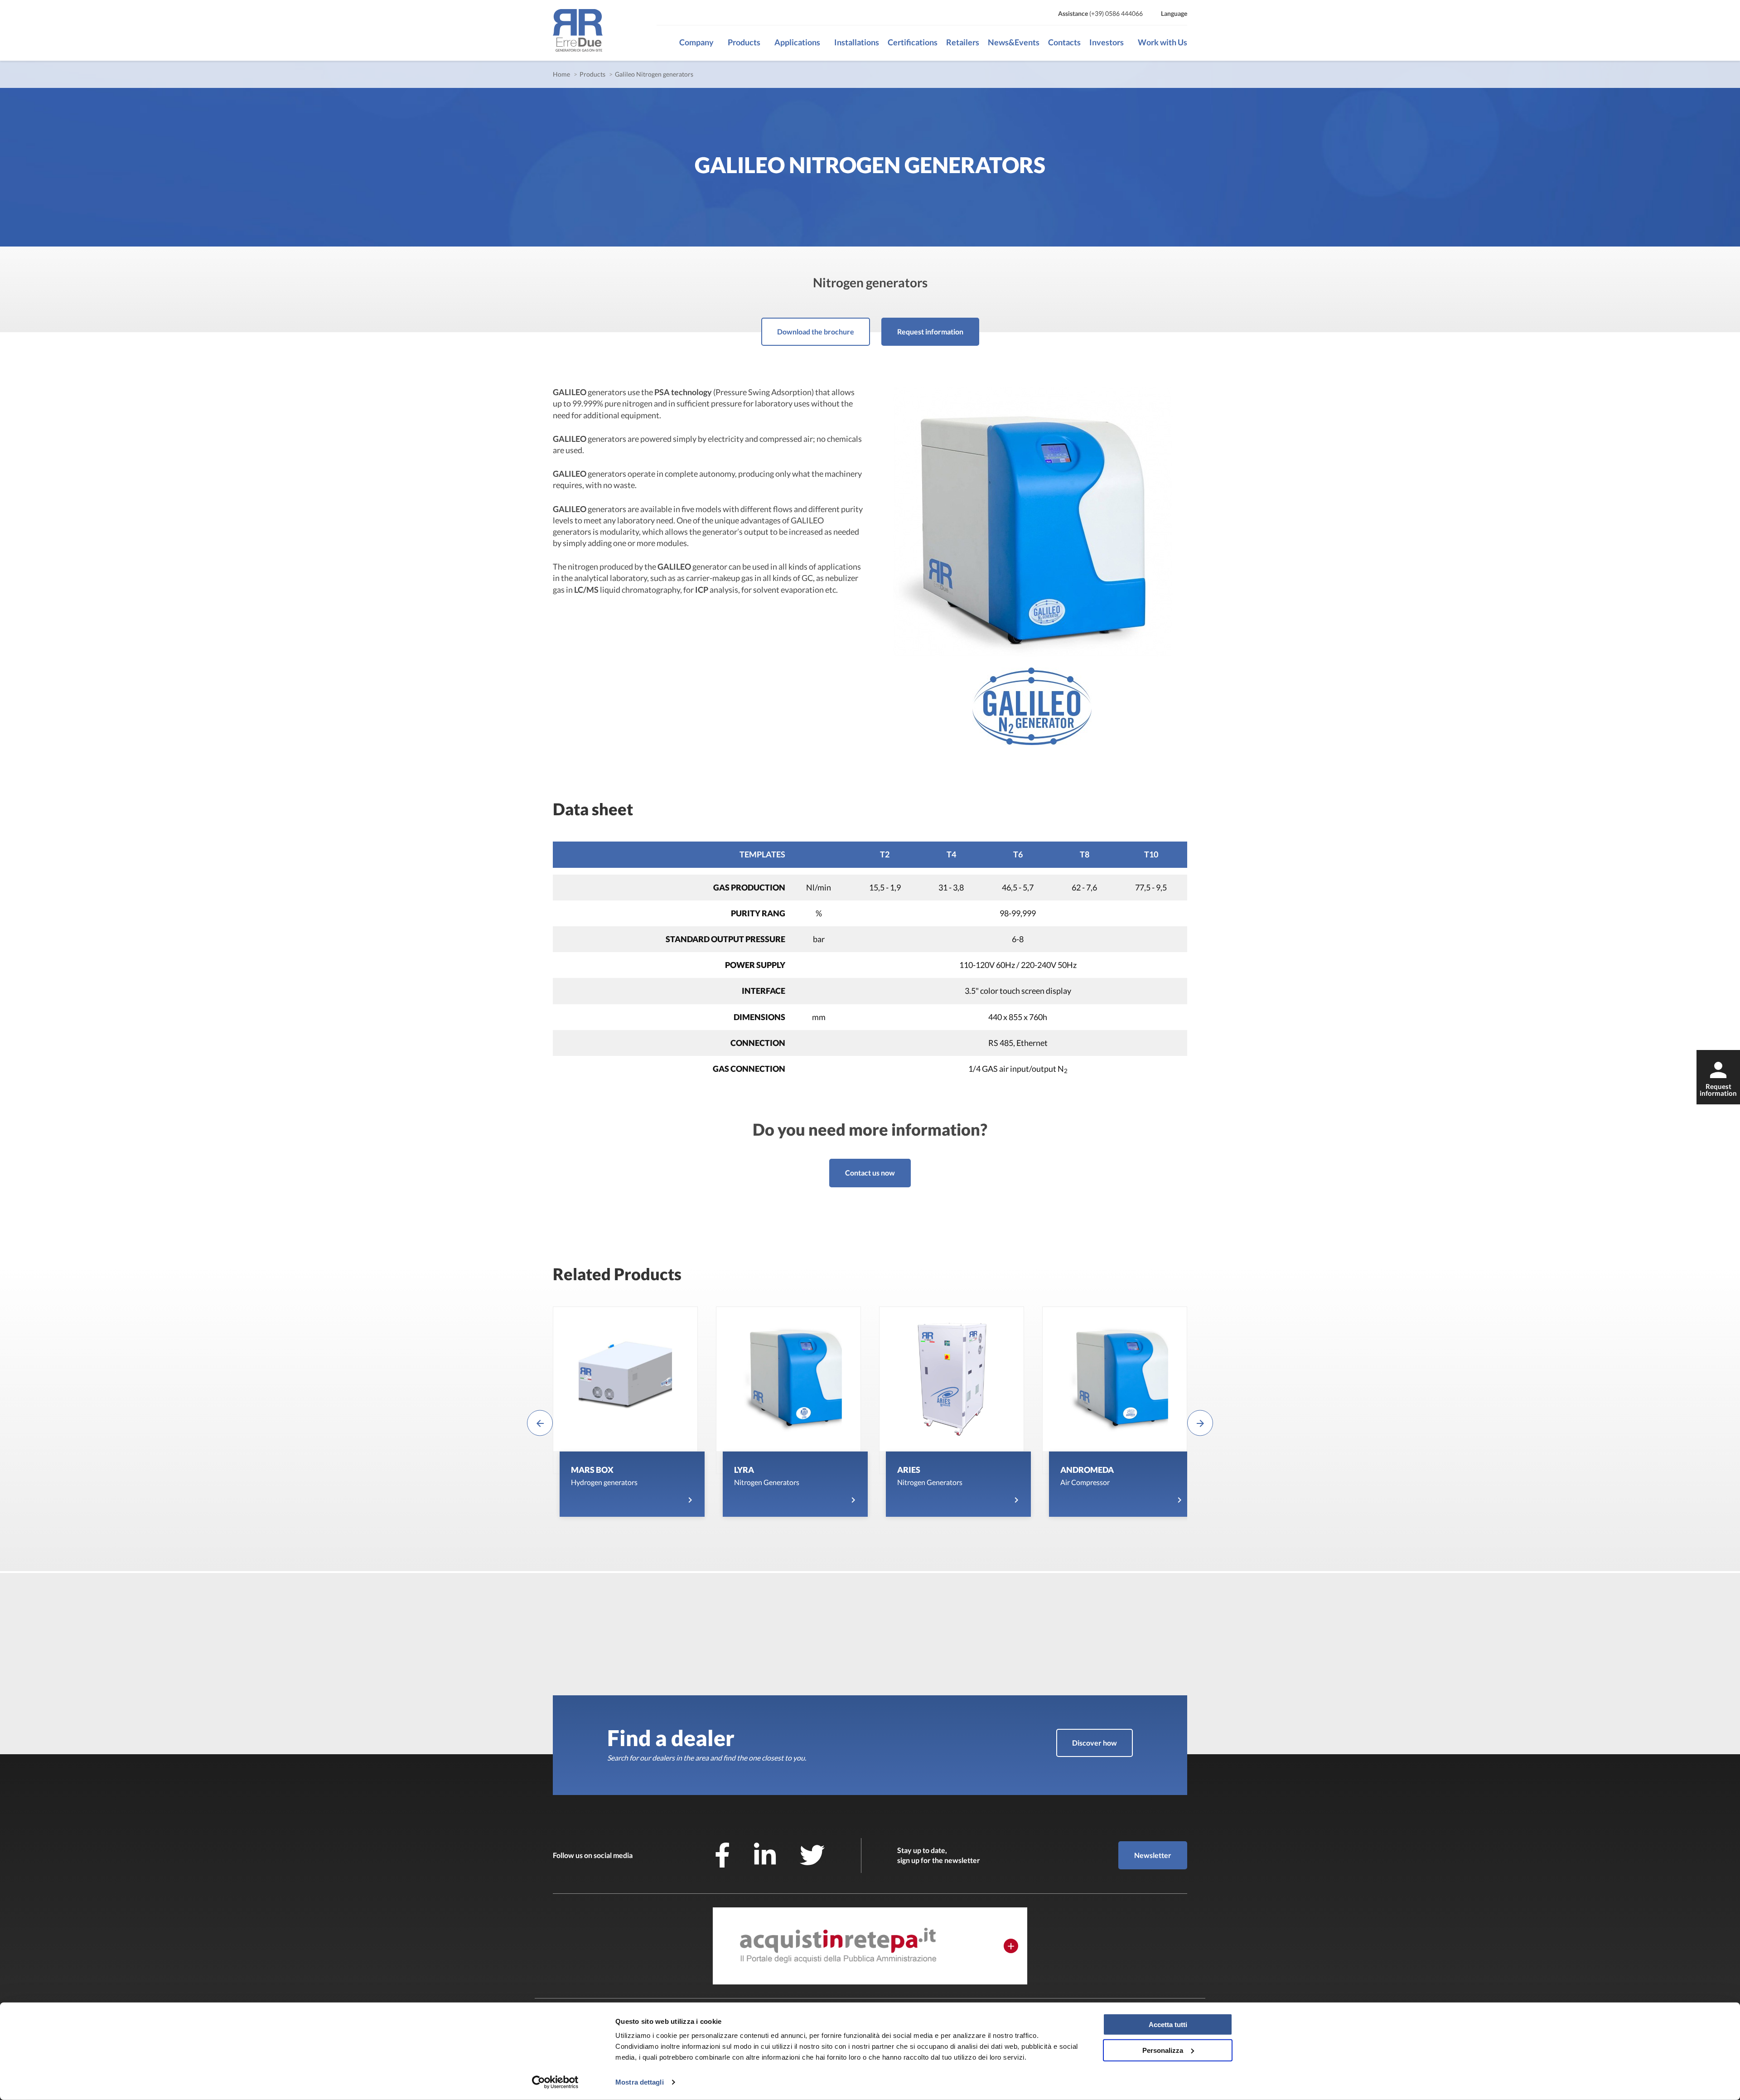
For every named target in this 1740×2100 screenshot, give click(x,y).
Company (696, 42)
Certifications (913, 42)
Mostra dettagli (640, 2082)
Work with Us (1162, 42)
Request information (930, 331)
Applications (797, 42)
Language (1174, 13)
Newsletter (1153, 1855)
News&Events (1014, 42)
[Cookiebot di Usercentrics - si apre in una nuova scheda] (555, 2082)
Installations (857, 42)
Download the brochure (816, 331)
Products (744, 42)
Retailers (963, 42)
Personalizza (1163, 2050)
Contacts (1064, 42)
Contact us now (870, 1173)
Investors (1107, 42)
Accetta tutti (1168, 2025)
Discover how (1095, 1743)
